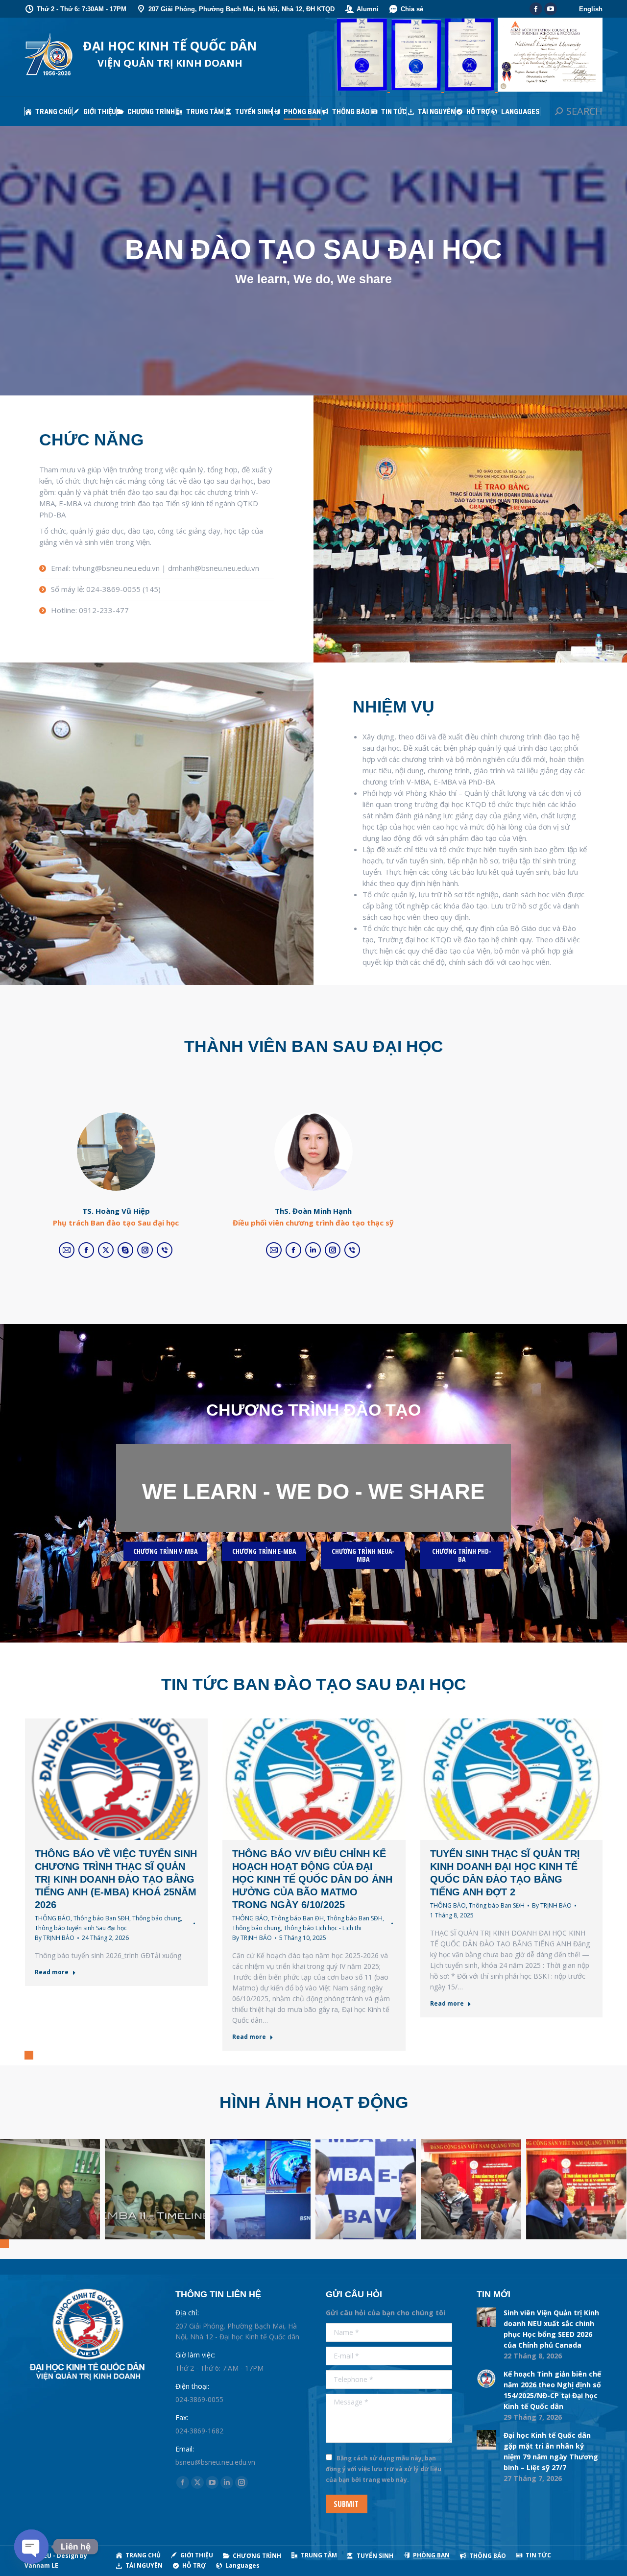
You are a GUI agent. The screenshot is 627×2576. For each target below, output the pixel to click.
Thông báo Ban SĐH (101, 1918)
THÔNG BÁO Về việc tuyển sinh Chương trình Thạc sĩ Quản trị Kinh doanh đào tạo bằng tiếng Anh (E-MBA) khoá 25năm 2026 (116, 1879)
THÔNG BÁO (53, 1918)
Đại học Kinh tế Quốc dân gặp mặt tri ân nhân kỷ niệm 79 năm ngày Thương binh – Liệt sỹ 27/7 (551, 2451)
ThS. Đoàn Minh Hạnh (313, 1211)
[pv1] (366, 2189)
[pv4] (576, 2189)
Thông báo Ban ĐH (297, 1918)
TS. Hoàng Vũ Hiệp (116, 1211)
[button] (29, 2055)
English (591, 9)
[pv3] (471, 2189)
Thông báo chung (157, 1918)
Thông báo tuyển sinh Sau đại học (81, 1928)
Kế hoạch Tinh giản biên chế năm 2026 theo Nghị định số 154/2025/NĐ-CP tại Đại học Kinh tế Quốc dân (552, 2390)
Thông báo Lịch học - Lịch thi (323, 1928)
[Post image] (486, 2317)
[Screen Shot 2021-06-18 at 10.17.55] (260, 2189)
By (55, 1938)
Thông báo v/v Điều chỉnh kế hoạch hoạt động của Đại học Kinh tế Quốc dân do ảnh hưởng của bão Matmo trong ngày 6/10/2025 (312, 1879)
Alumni (368, 9)
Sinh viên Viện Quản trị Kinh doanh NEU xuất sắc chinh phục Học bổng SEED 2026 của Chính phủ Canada (551, 2329)
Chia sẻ (412, 9)
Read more (52, 1972)
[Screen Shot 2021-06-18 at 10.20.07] (155, 2189)
